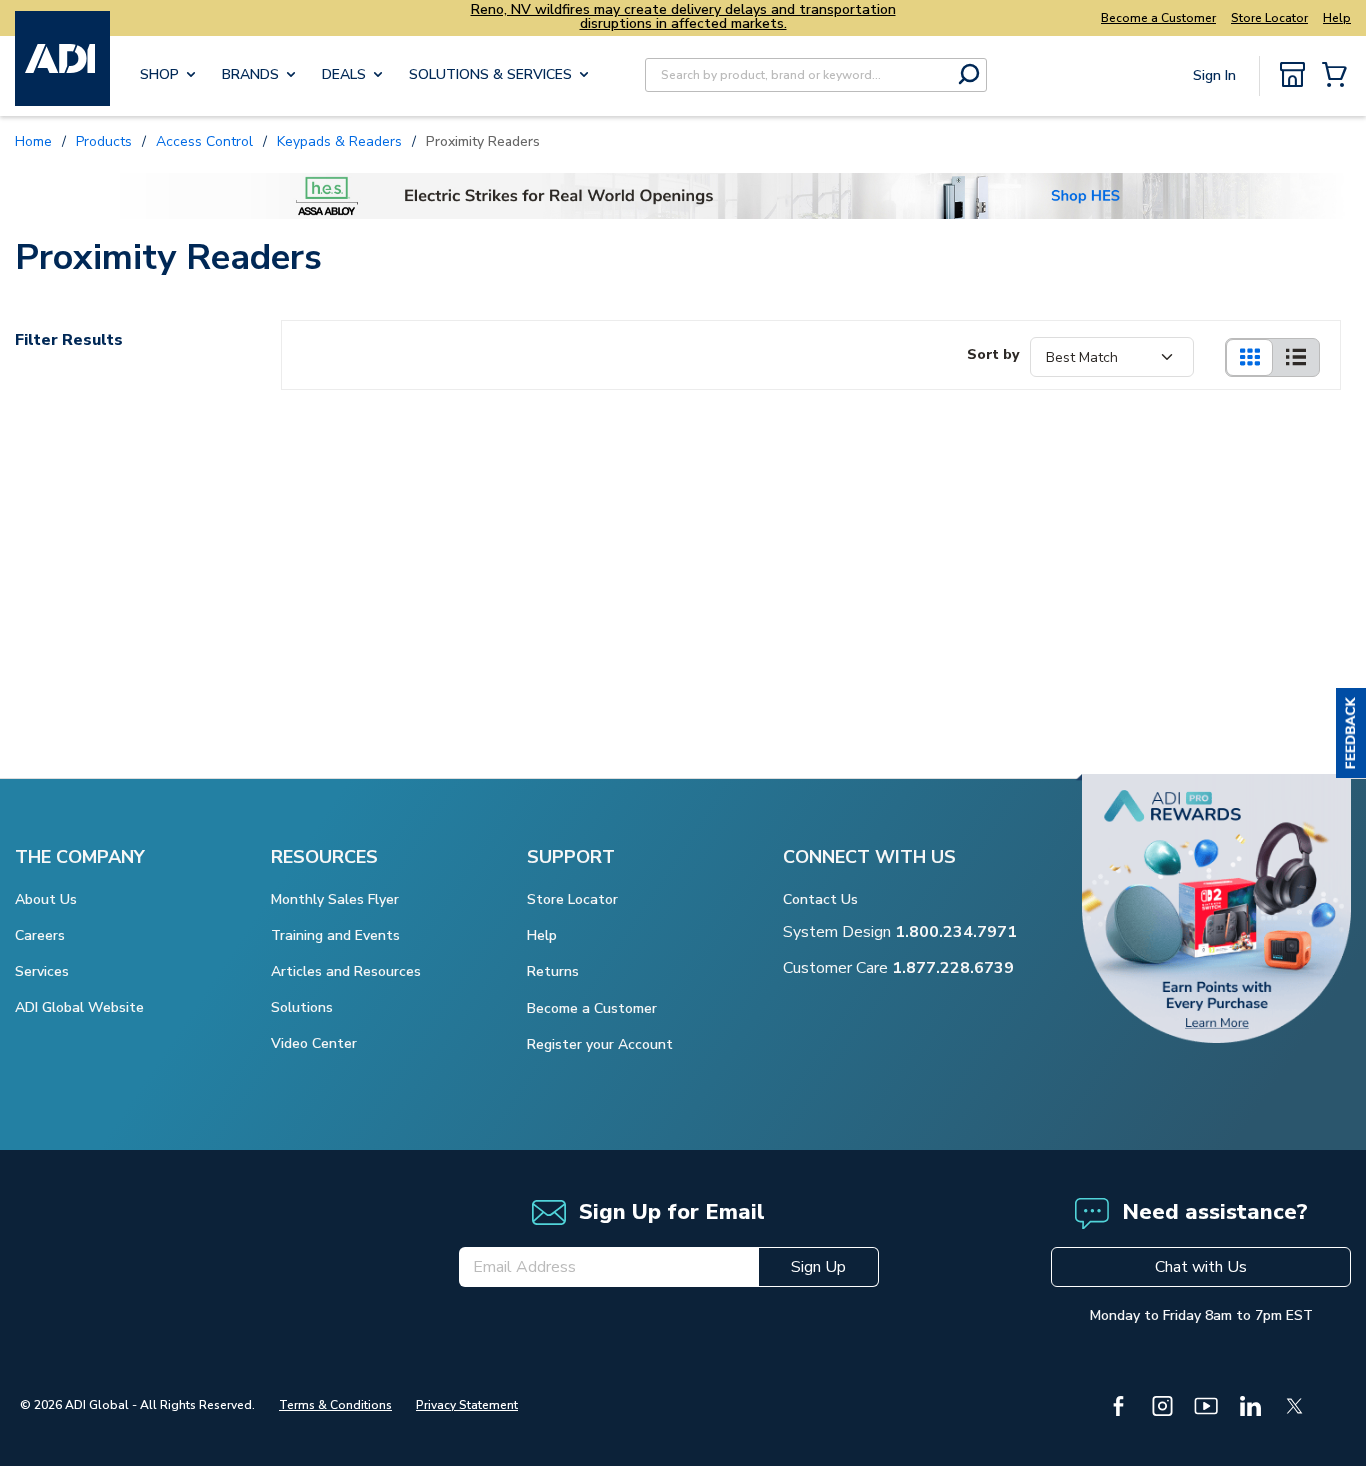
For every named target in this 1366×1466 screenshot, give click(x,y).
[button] (1351, 733)
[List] (1296, 357)
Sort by (993, 354)
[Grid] (1249, 357)
